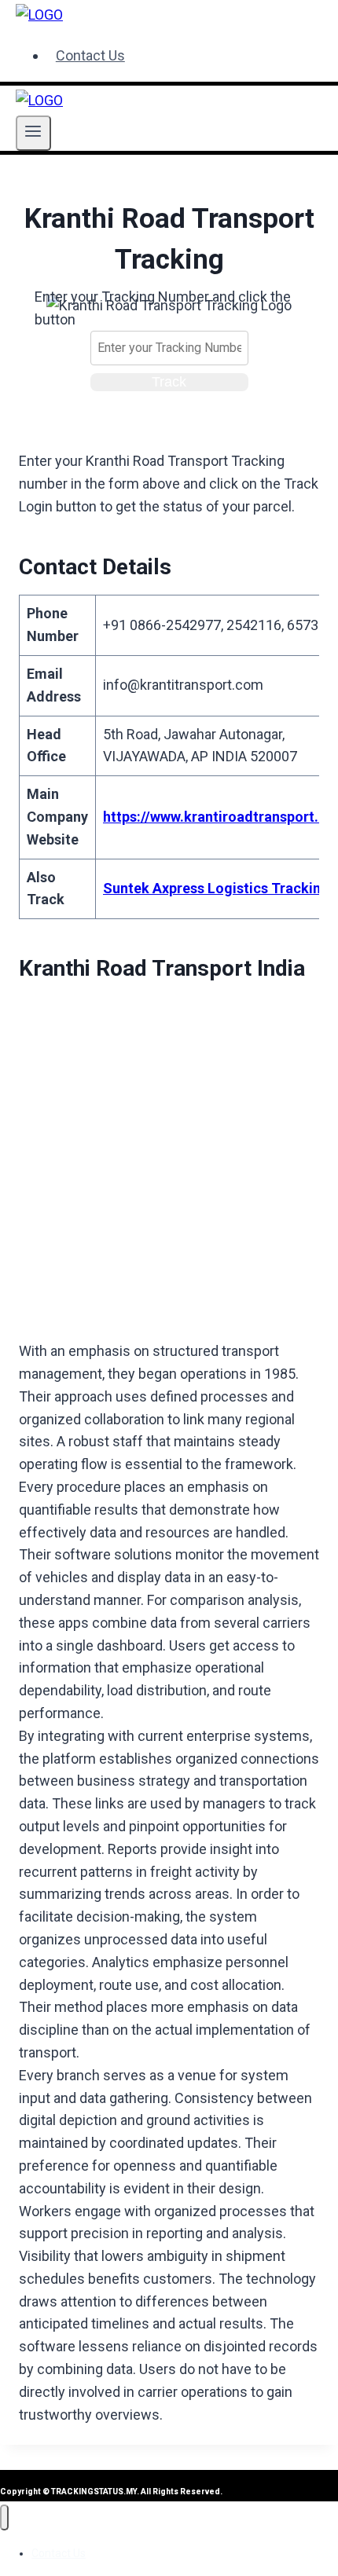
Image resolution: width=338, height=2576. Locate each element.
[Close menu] (4, 2517)
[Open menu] (33, 133)
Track (169, 382)
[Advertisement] (169, 1165)
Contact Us (90, 55)
